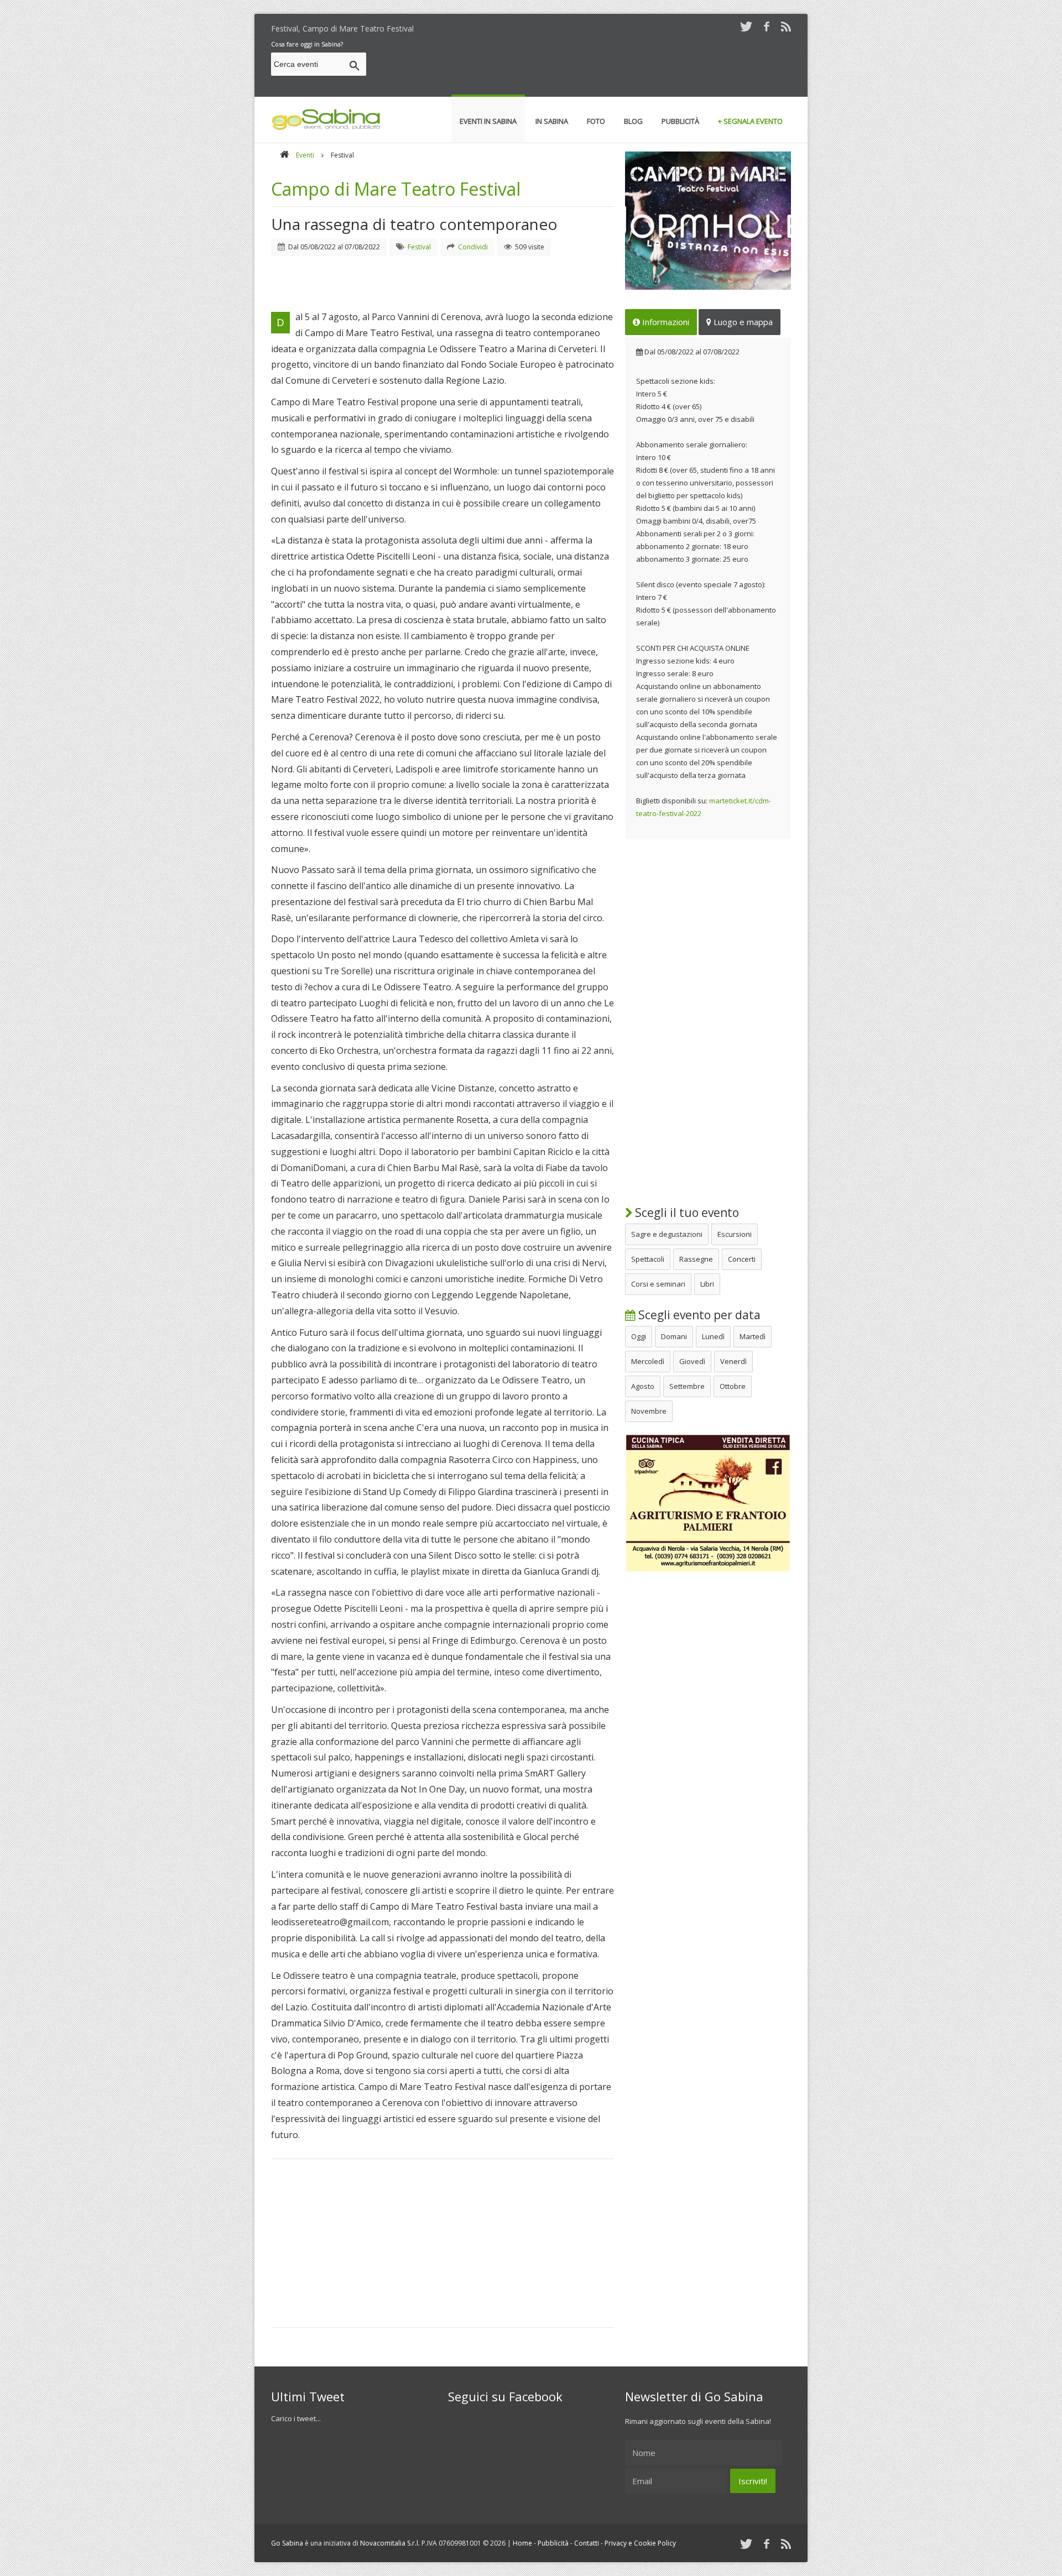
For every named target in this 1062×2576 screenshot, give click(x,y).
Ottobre (733, 1386)
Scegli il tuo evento (686, 1213)
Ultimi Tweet (308, 2396)
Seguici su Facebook (505, 2396)
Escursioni (735, 1234)
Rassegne (696, 1259)
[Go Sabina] (284, 155)
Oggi (639, 1336)
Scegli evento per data (698, 1315)
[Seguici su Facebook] (767, 26)
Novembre (649, 1411)
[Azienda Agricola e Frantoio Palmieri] (708, 1570)
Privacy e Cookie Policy (640, 2543)
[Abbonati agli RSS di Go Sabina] (786, 26)
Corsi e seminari (658, 1284)
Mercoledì (648, 1361)
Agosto (643, 1386)
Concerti (742, 1259)
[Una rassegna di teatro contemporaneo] (708, 221)
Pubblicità (553, 2543)
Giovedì (692, 1361)
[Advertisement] (590, 66)
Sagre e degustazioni (667, 1234)
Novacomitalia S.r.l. (390, 2543)
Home (522, 2543)
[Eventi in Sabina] (326, 128)
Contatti (587, 2543)
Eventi (305, 155)
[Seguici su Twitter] (746, 26)
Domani (674, 1336)
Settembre (687, 1386)
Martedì (753, 1336)
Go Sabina (287, 2543)
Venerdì (733, 1361)
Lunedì (713, 1336)
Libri (707, 1284)
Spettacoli (648, 1259)
